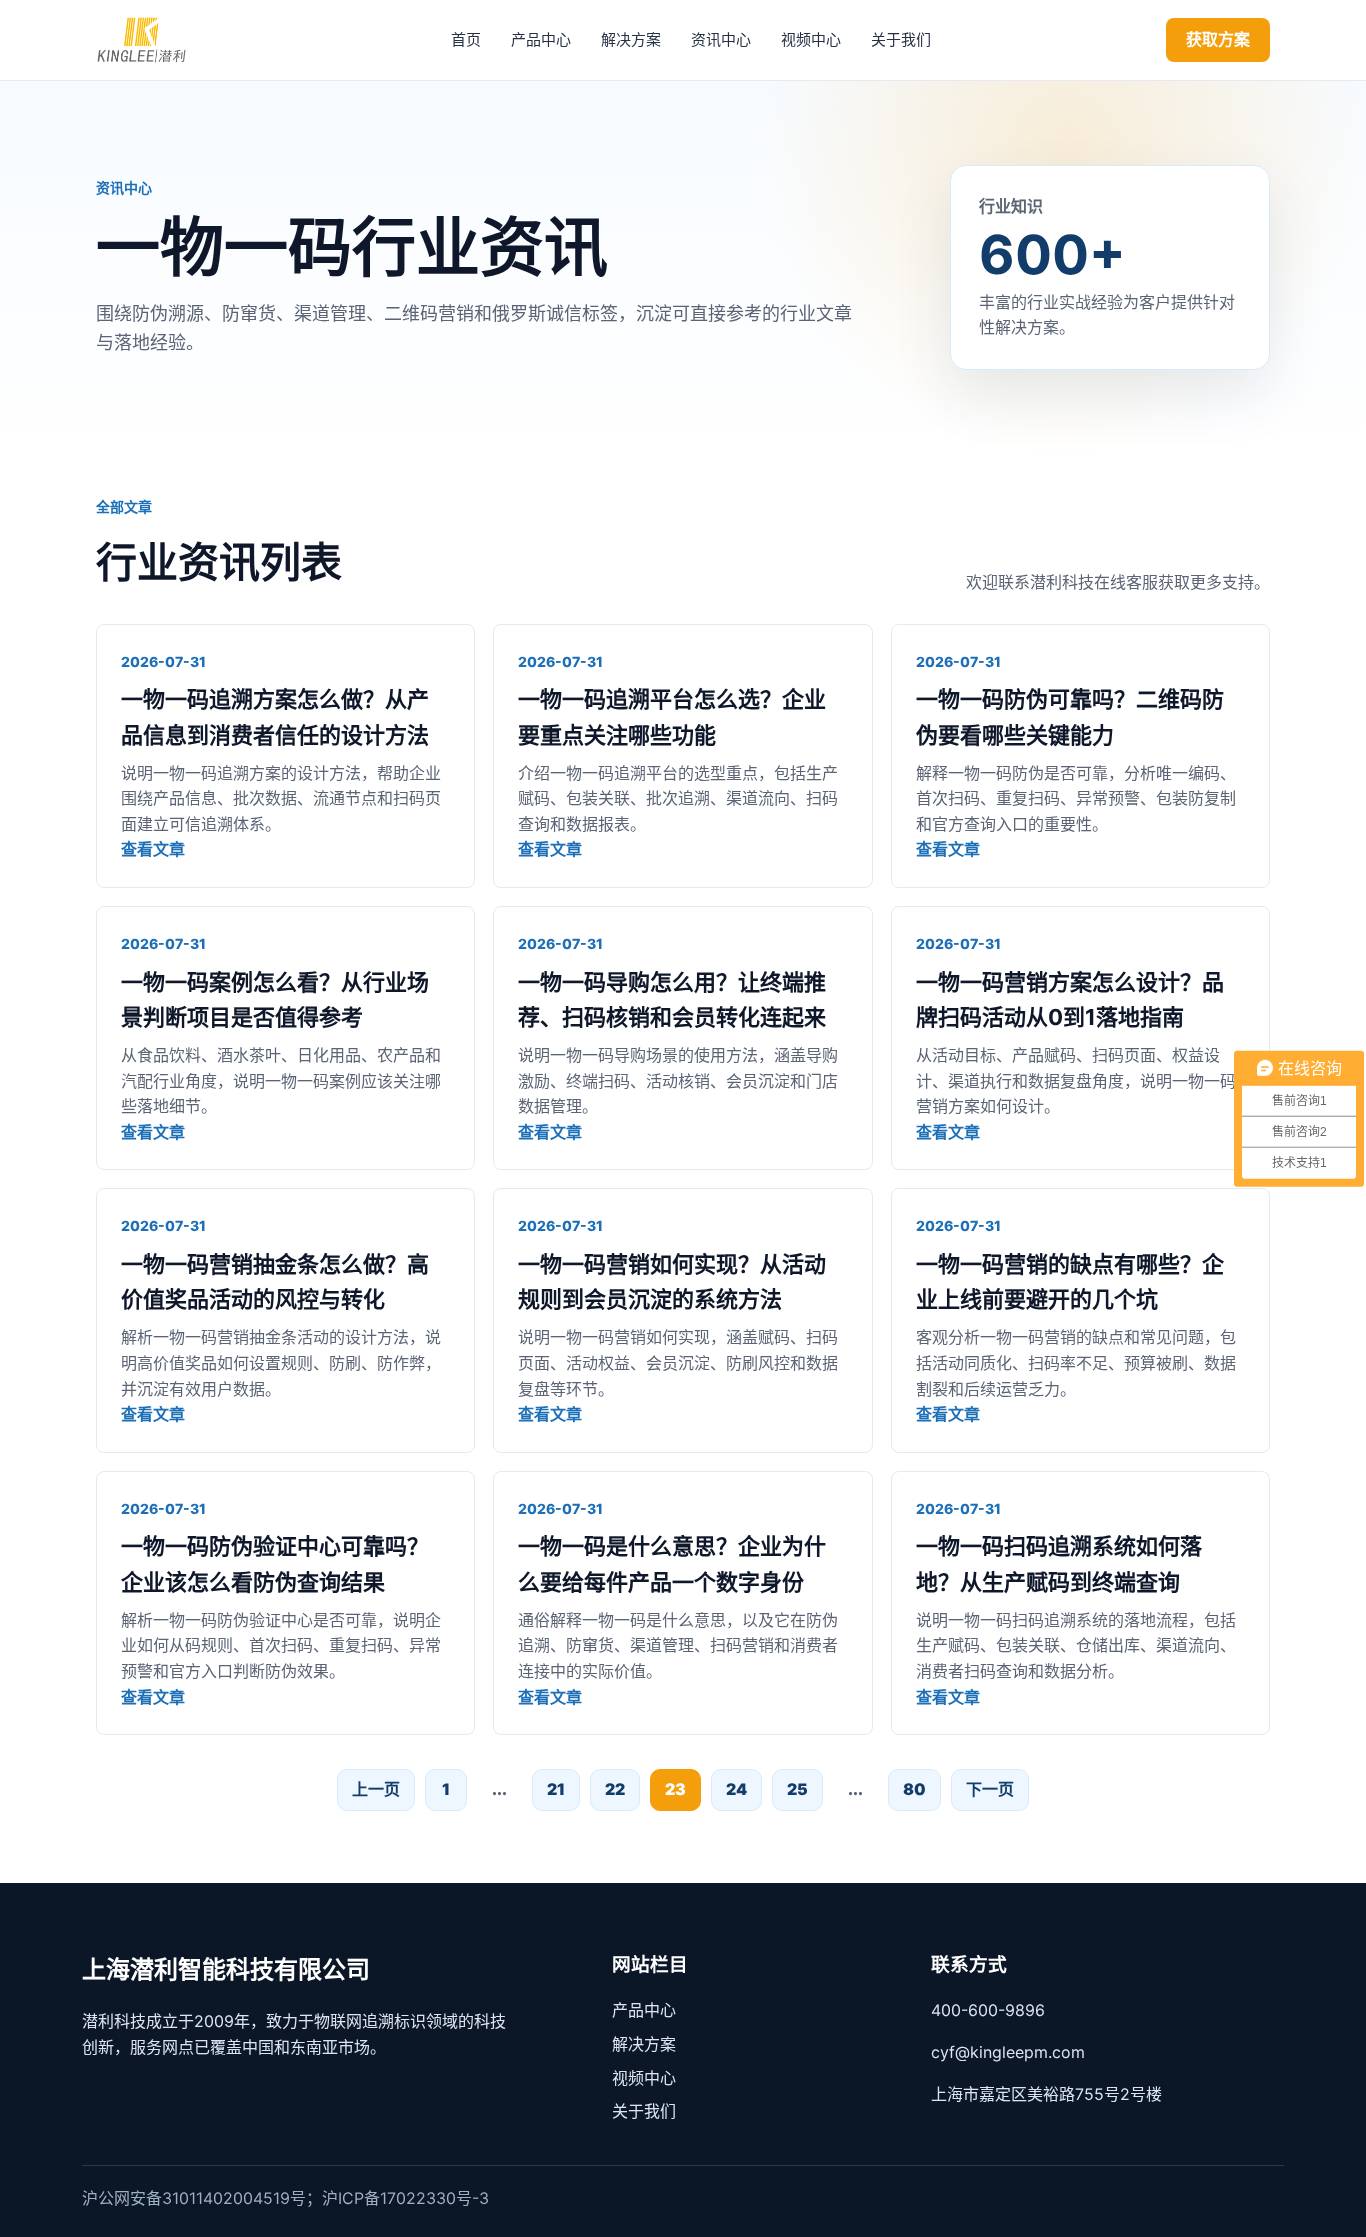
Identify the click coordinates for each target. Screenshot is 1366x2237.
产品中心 (541, 39)
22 (615, 1789)
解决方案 (631, 39)
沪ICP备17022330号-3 (405, 2198)
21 (556, 1789)
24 (736, 1789)
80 (914, 1789)
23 (675, 1789)
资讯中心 (721, 39)
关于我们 (901, 39)
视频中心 (811, 39)
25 (797, 1789)
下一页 (990, 1789)
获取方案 (1218, 39)
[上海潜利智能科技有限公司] (156, 40)
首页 (466, 39)
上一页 (376, 1789)
